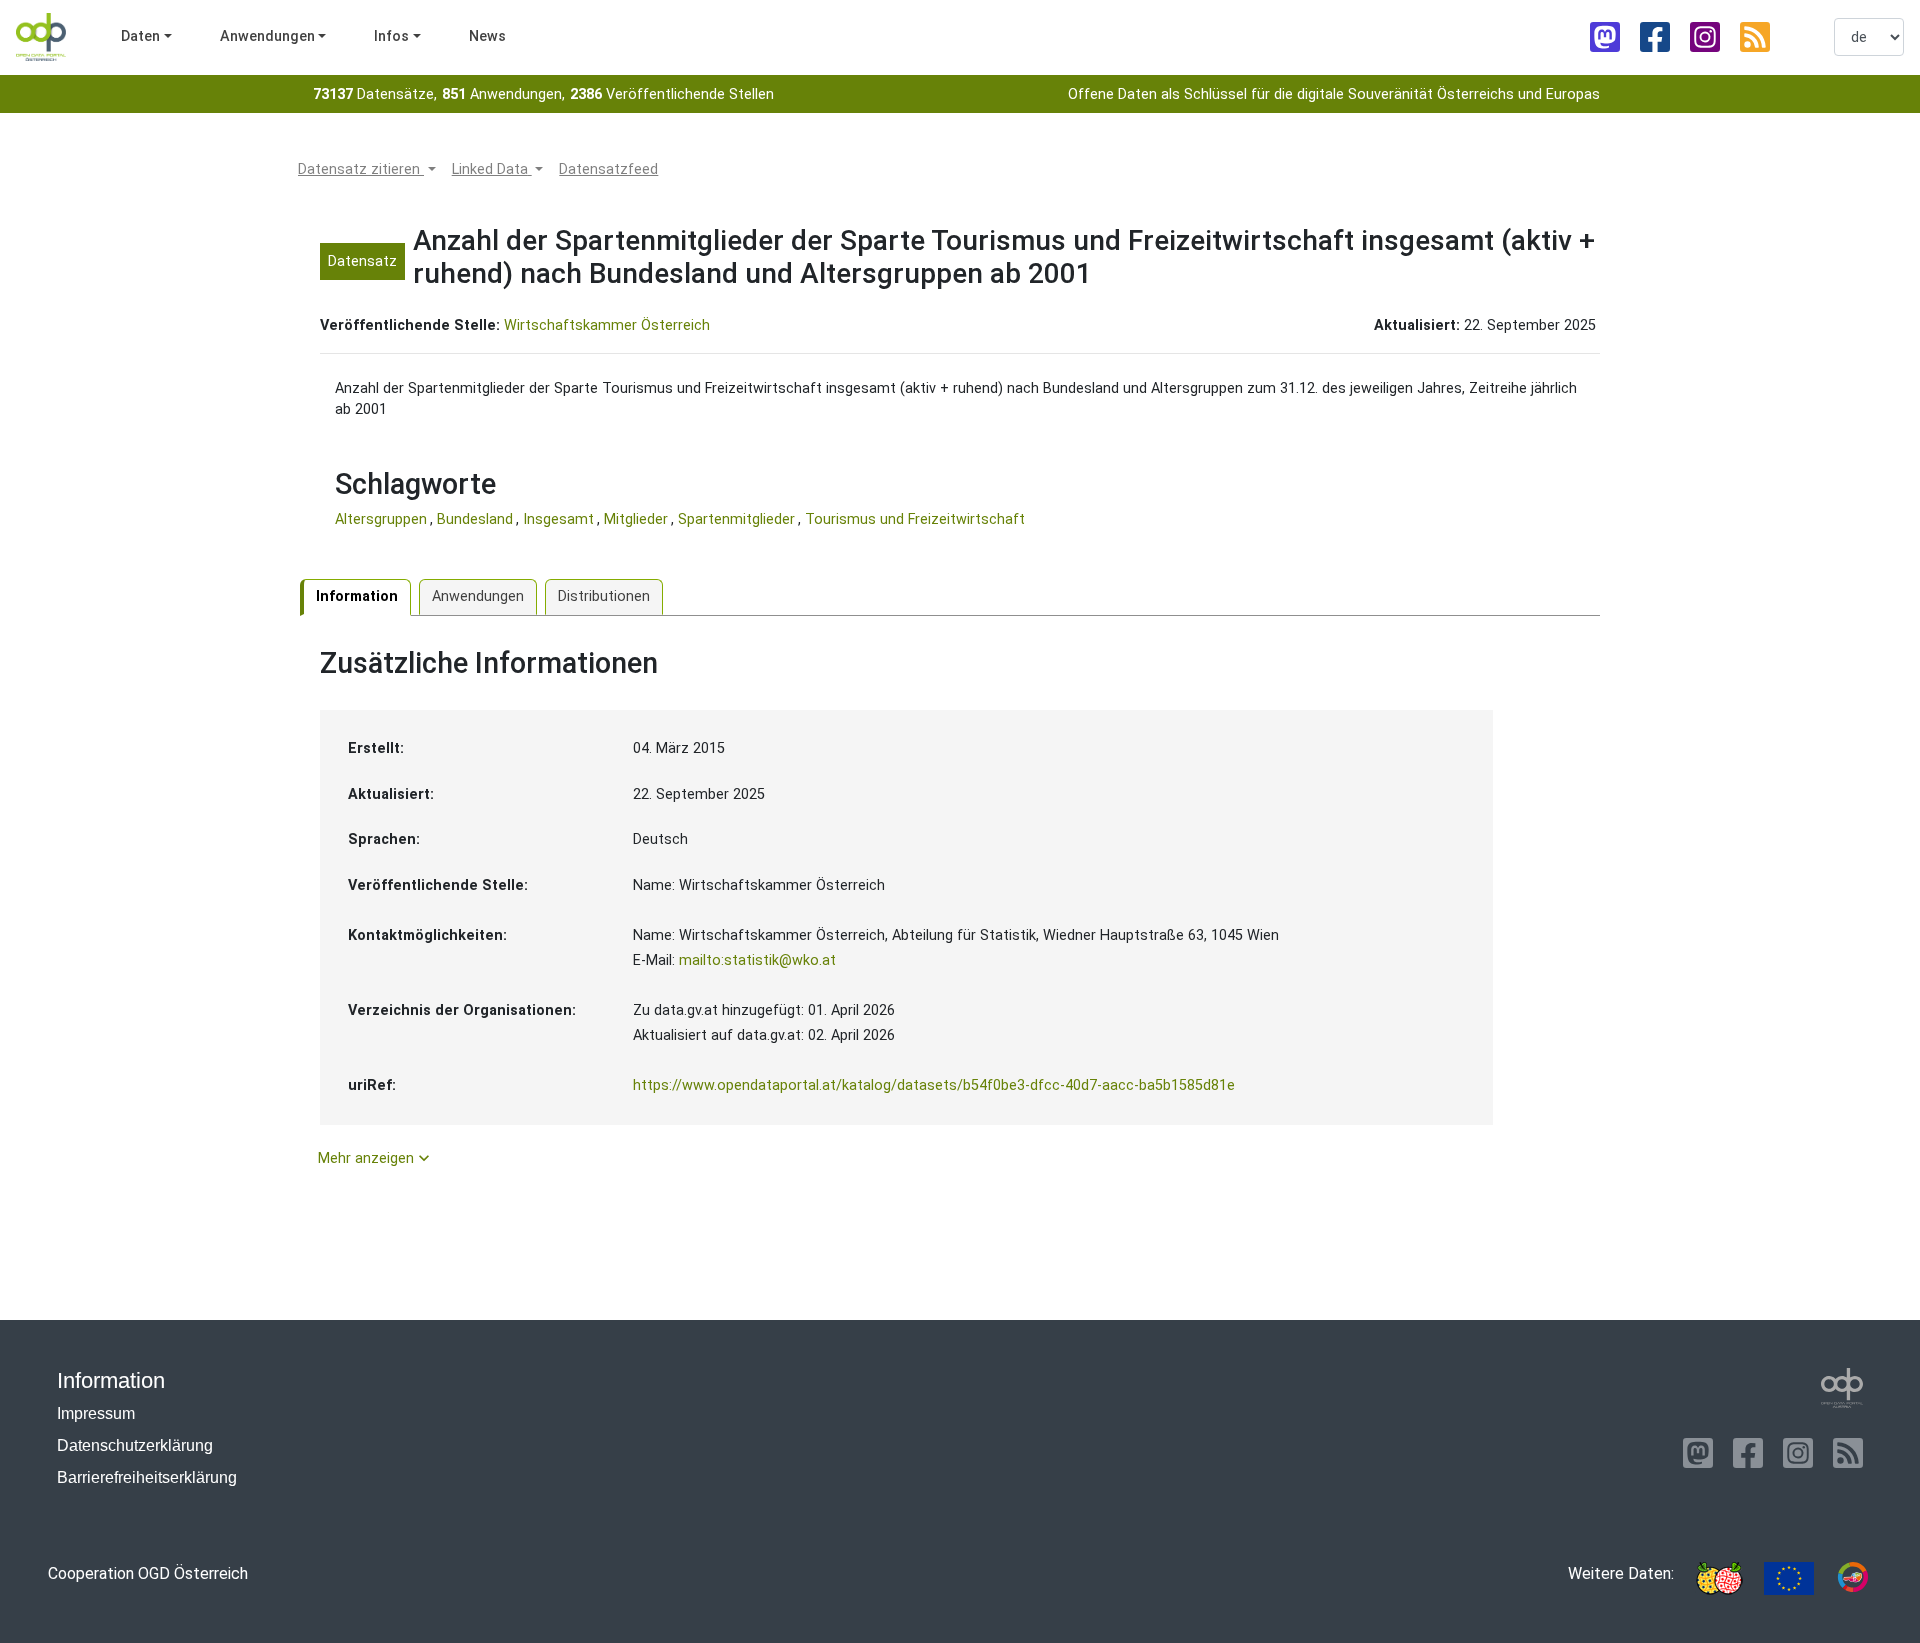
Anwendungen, (503, 94)
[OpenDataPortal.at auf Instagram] (1705, 37)
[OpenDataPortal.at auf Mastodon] (1605, 37)
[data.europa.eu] (1789, 1578)
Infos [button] (391, 36)
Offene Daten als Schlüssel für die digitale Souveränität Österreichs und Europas (1334, 94)
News (487, 36)
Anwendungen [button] (267, 36)
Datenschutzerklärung (135, 1445)
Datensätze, (375, 94)
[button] (367, 170)
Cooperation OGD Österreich (148, 1573)
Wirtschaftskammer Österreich (607, 325)
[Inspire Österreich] (1719, 1578)
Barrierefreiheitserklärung (147, 1477)
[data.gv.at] (1853, 1578)
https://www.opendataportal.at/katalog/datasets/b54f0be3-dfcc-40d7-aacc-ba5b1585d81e (934, 1085)
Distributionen (604, 596)
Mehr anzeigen (376, 1158)
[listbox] (1869, 37)
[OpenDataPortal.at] (1842, 1388)
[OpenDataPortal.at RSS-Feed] (1755, 37)
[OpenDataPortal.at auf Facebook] (1655, 37)
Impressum (96, 1413)
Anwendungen (478, 596)
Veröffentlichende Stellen (672, 94)
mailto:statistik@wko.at (757, 960)
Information (357, 596)
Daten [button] (140, 36)
